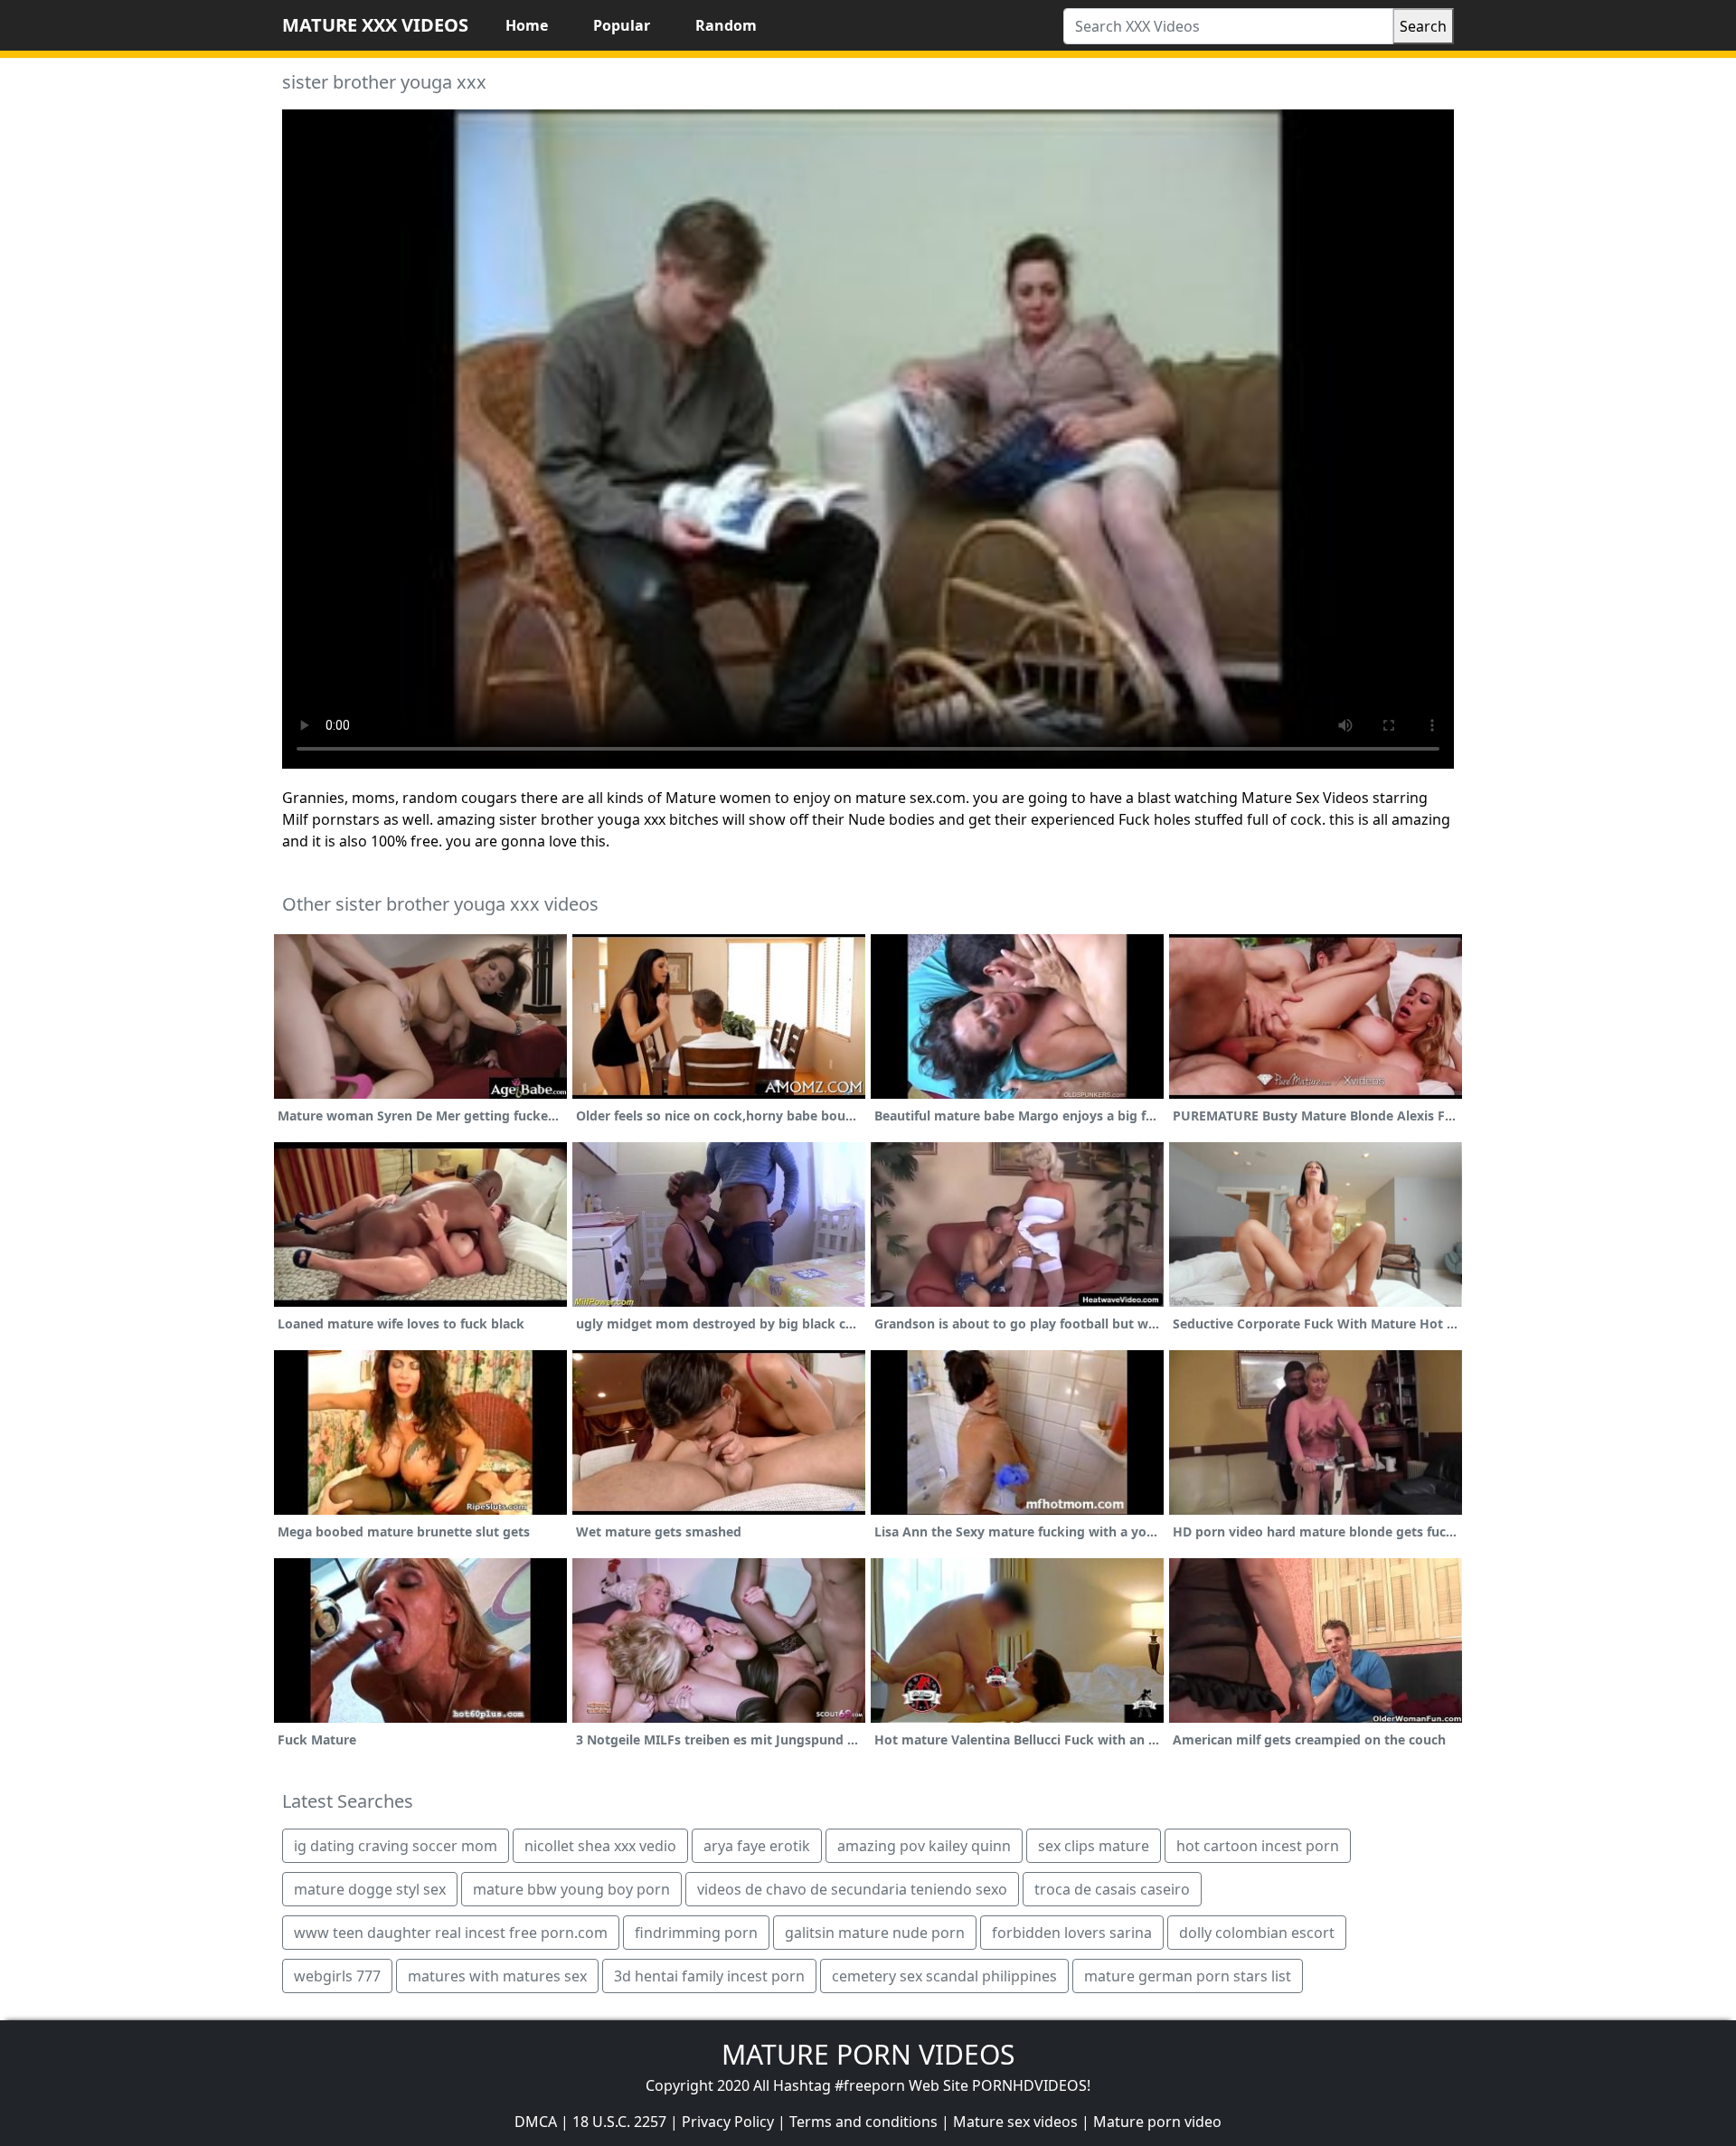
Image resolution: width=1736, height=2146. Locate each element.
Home (527, 25)
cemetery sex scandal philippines (944, 1976)
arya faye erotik (757, 1846)
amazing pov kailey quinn (924, 1846)
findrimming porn (696, 1933)
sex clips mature (1094, 1846)
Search (1423, 26)
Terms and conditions (863, 2122)
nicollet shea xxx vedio (600, 1846)
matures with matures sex (497, 1976)
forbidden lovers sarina (1072, 1933)
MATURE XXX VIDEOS (375, 25)
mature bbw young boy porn (571, 1889)
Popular (622, 25)
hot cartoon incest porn (1258, 1846)
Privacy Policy (728, 2122)
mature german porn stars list (1188, 1976)
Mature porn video (1157, 2122)
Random (726, 25)
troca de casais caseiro (1112, 1889)
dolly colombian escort (1257, 1933)
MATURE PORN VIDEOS (868, 2054)
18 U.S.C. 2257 (619, 2122)
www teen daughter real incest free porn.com (451, 1933)
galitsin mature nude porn (875, 1933)
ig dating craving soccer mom (396, 1846)
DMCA (536, 2122)
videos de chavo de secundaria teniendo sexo (852, 1889)
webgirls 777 (337, 1976)
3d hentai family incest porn (709, 1976)
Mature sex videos (1015, 2122)
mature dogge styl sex (370, 1889)
